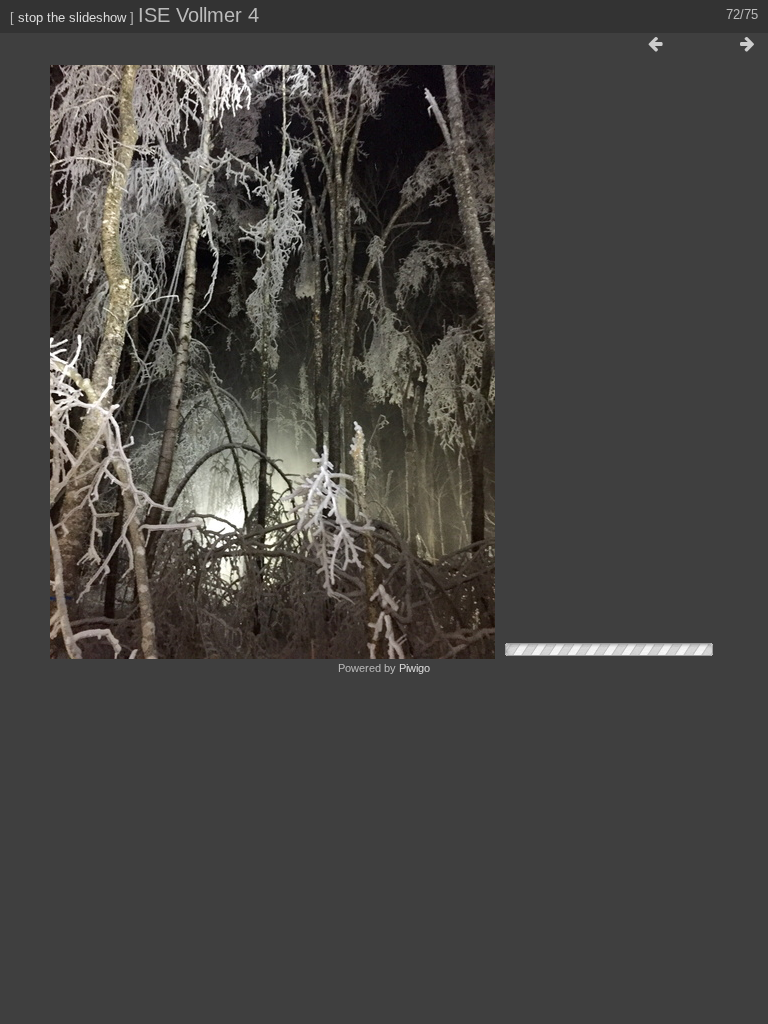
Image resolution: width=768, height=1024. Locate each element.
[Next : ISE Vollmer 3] (747, 45)
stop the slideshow (72, 17)
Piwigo (414, 668)
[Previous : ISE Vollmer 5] (655, 45)
